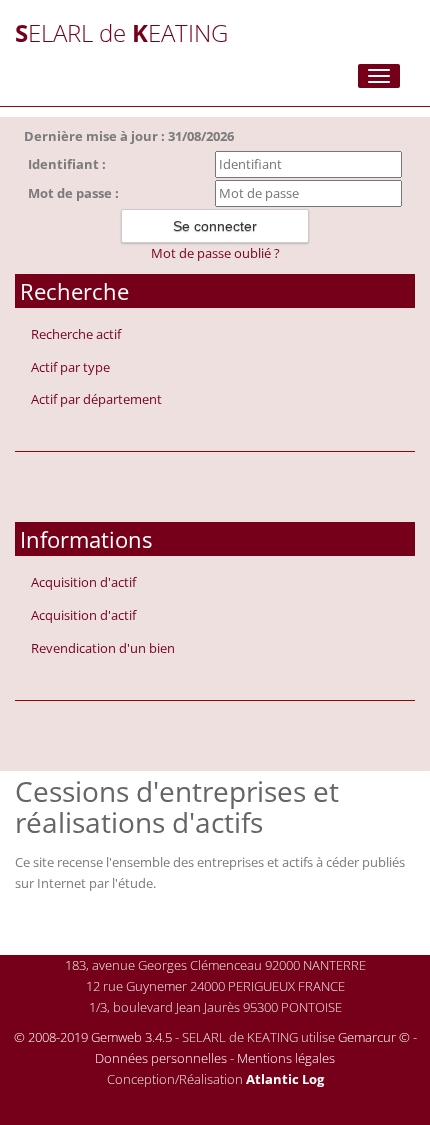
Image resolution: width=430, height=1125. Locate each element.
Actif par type (70, 367)
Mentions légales (286, 1058)
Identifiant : (67, 164)
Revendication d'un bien (103, 648)
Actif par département (96, 399)
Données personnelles (161, 1058)
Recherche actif (76, 334)
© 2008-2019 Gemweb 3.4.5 (93, 1037)
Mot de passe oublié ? (215, 253)
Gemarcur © (374, 1037)
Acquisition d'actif (83, 582)
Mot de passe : (73, 193)
